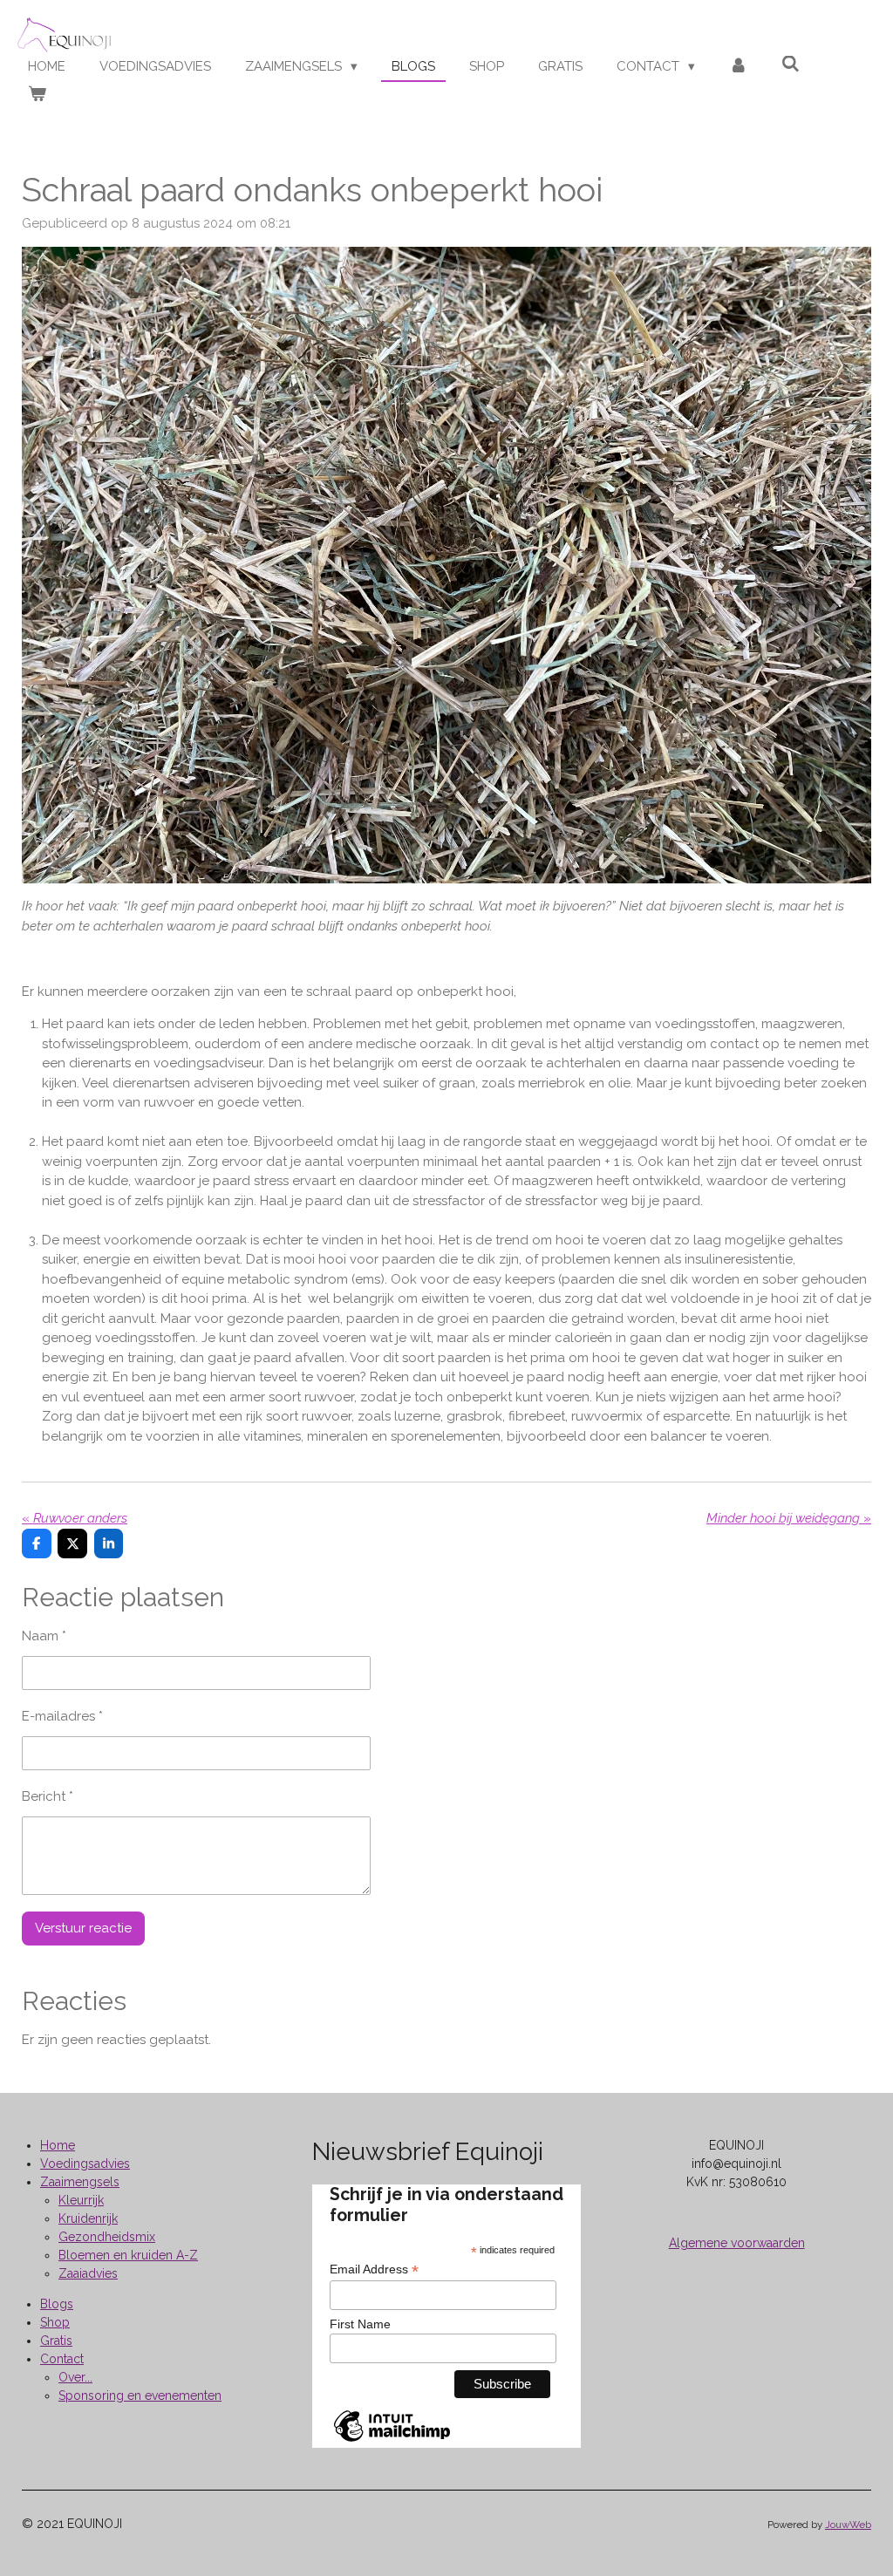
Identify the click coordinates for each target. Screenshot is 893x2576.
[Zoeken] (791, 65)
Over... (75, 2377)
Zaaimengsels (80, 2182)
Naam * (44, 1636)
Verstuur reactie (83, 1928)
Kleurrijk (81, 2200)
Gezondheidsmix (107, 2237)
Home (58, 2145)
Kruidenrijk (88, 2218)
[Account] (738, 67)
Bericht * (48, 1796)
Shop (55, 2322)
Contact (62, 2359)
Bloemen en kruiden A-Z (128, 2255)
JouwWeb (848, 2525)
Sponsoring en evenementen (140, 2395)
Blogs (57, 2304)
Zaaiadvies (88, 2273)
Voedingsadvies (85, 2164)
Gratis (56, 2341)
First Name (360, 2324)
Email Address (374, 2269)
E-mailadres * (62, 1716)
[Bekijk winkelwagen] (37, 95)
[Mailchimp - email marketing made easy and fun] (392, 2441)
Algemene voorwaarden (737, 2243)
